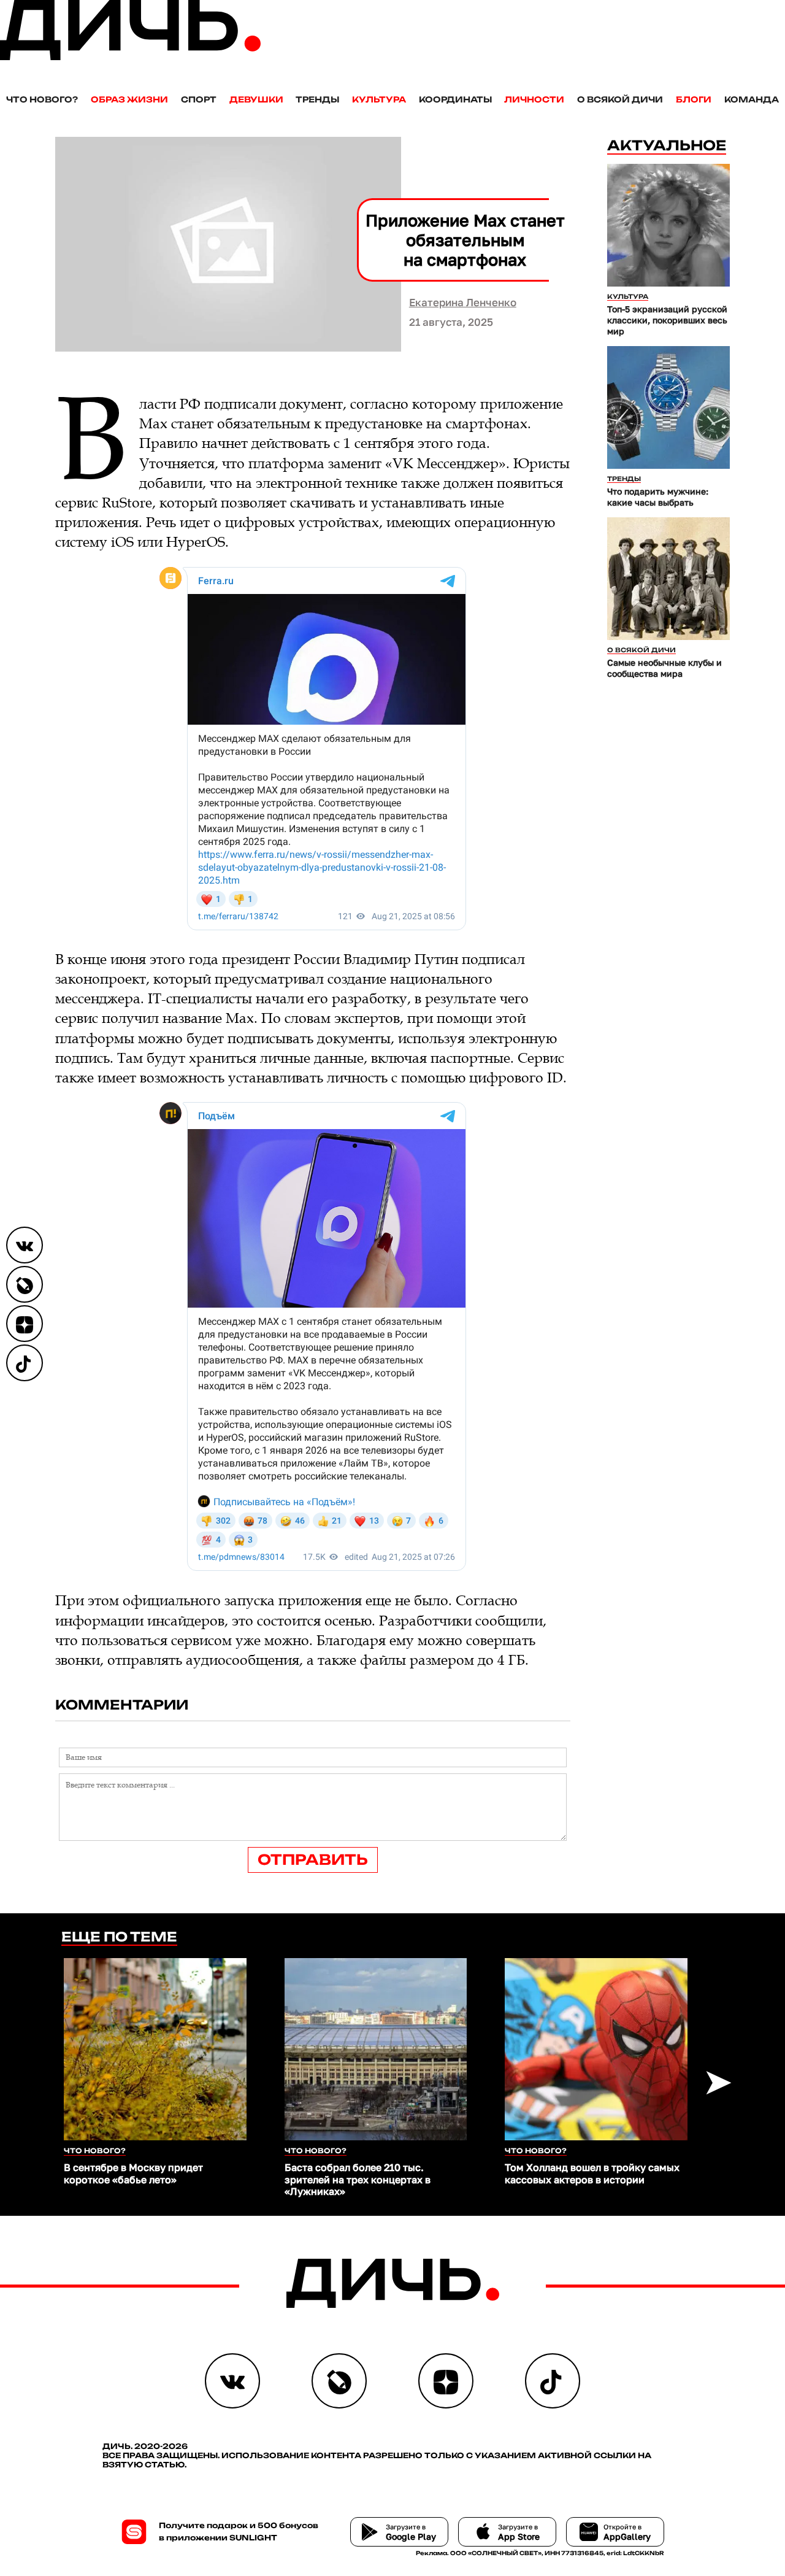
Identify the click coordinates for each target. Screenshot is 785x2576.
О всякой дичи (620, 99)
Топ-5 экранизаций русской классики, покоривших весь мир (667, 320)
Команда (752, 99)
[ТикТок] (25, 1363)
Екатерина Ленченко (463, 302)
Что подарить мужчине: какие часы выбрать (658, 497)
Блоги (694, 99)
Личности (534, 99)
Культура (379, 99)
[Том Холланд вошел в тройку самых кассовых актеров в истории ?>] (596, 2050)
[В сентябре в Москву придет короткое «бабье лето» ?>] (155, 2050)
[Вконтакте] (25, 1245)
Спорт (199, 99)
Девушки (256, 99)
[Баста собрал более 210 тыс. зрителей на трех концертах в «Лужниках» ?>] (376, 2050)
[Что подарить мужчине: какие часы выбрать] (668, 407)
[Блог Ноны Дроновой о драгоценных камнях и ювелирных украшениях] (25, 1284)
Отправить (313, 1860)
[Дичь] (130, 57)
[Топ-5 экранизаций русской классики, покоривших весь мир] (668, 225)
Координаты (455, 99)
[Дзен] (25, 1324)
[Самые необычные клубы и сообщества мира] (668, 579)
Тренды (317, 99)
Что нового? (42, 99)
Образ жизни (129, 99)
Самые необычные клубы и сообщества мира (664, 668)
